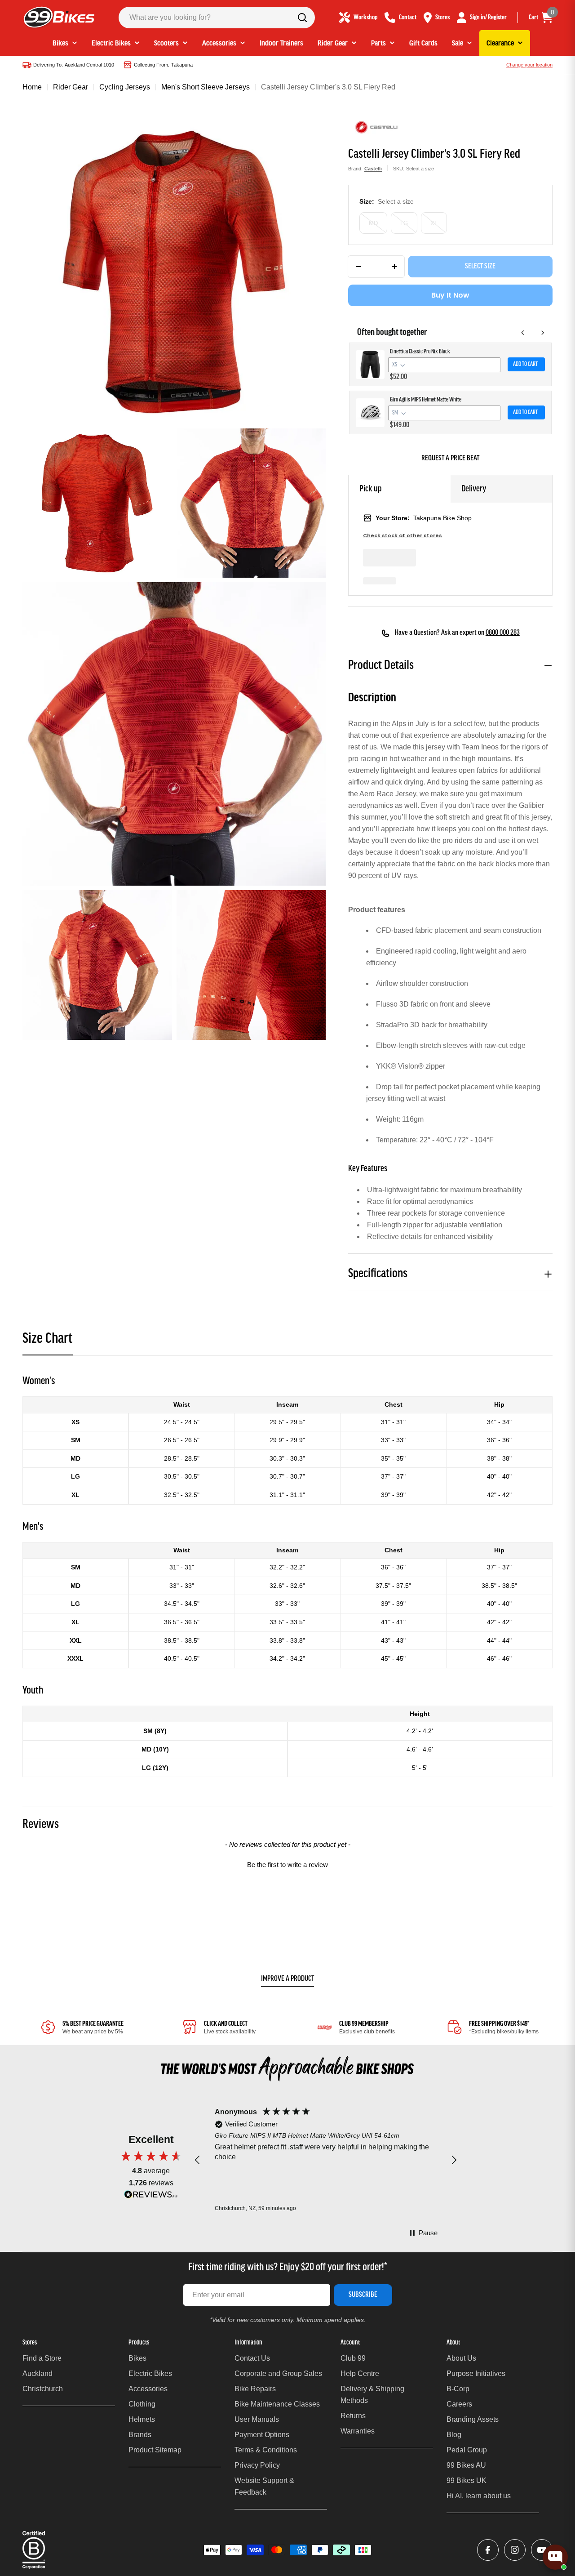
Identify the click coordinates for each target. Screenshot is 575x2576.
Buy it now (450, 295)
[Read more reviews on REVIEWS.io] (151, 2197)
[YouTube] (542, 2550)
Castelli (373, 169)
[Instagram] (515, 2550)
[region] (326, 2160)
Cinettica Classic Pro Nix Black (420, 352)
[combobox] (217, 18)
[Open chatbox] (555, 2557)
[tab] (48, 1342)
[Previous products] (523, 333)
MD (373, 223)
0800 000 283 (503, 633)
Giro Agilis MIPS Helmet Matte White (426, 400)
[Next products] (543, 333)
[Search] (302, 18)
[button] (287, 1863)
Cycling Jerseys (125, 87)
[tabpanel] (287, 1575)
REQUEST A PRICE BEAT (450, 459)
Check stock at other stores (402, 536)
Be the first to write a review (287, 1865)
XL (434, 223)
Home (32, 87)
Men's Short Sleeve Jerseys (206, 87)
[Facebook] (488, 2550)
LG (404, 223)
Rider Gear (71, 87)
